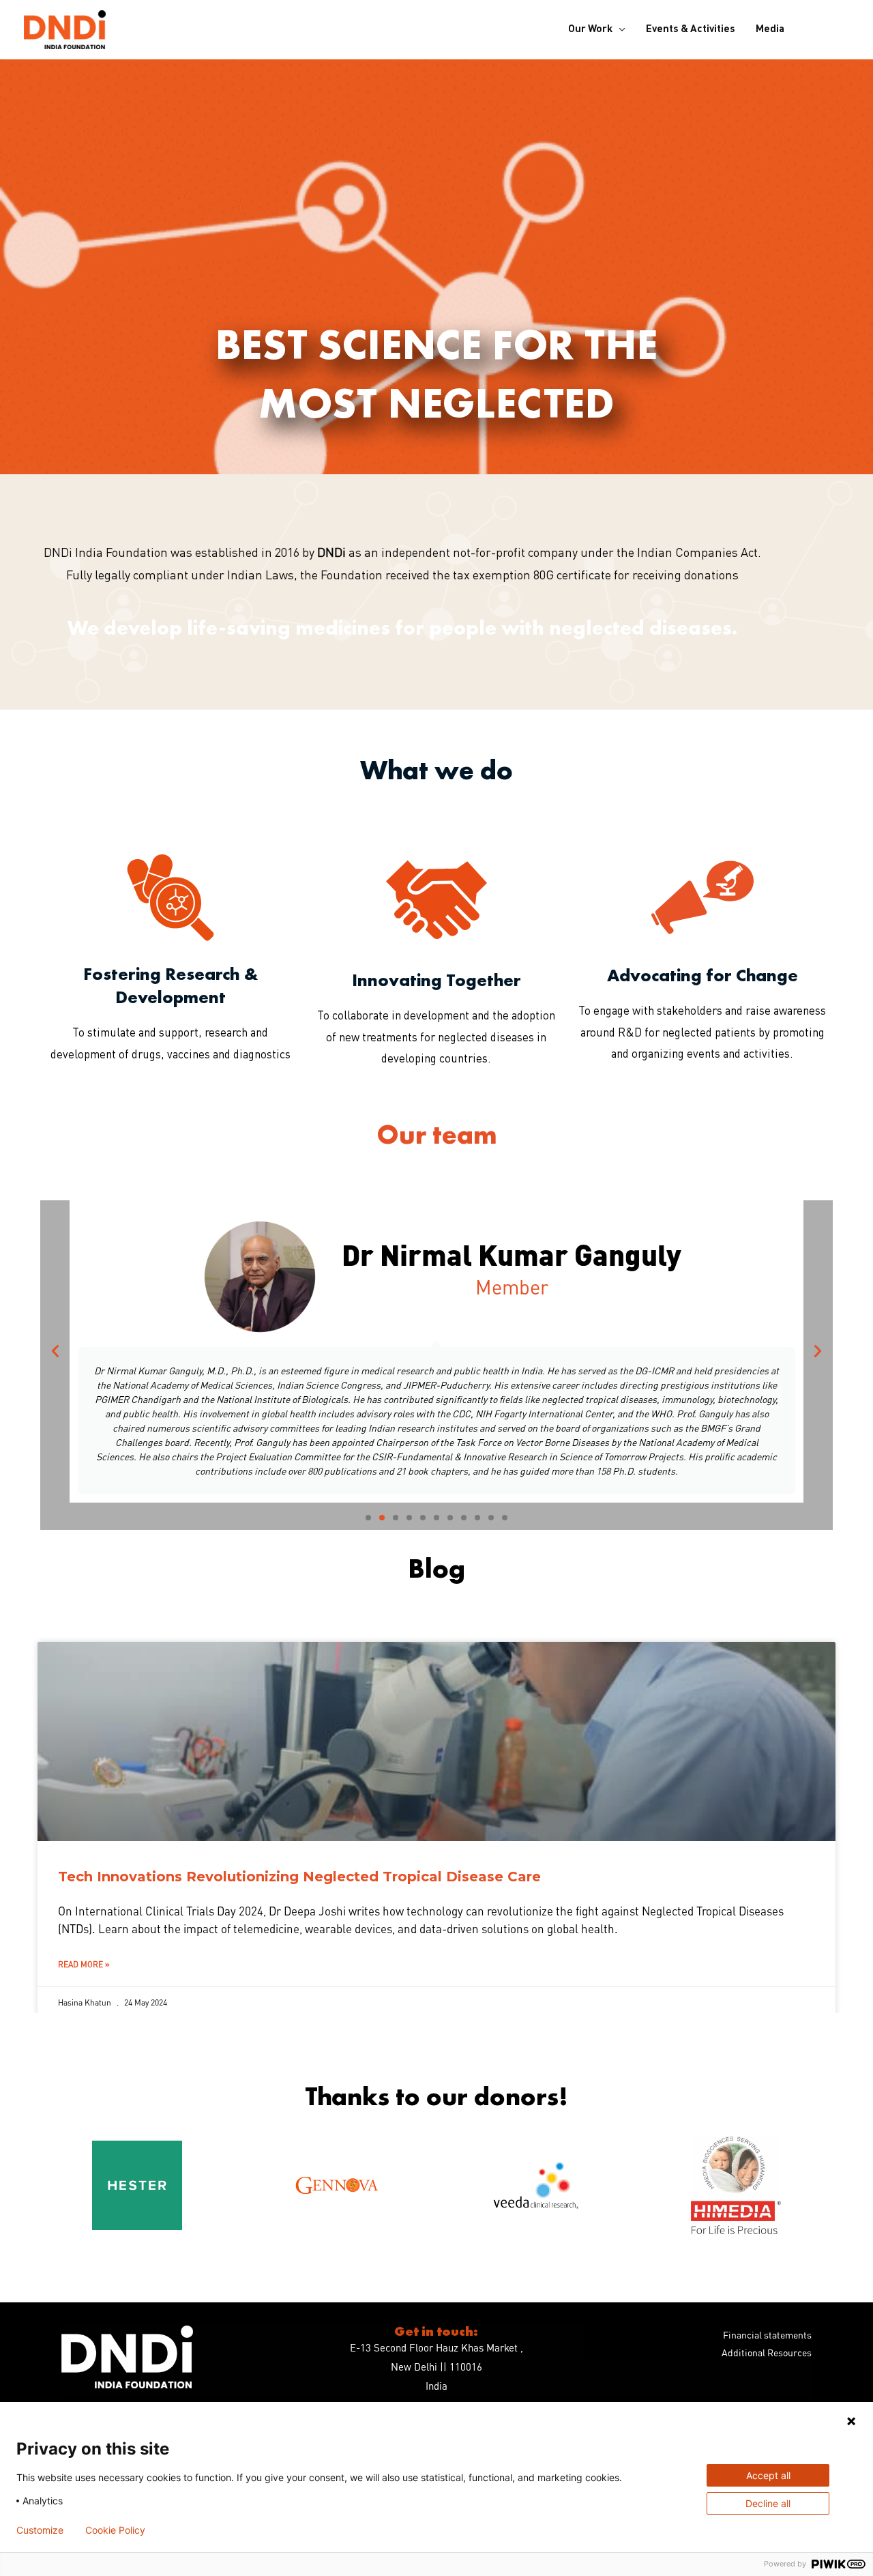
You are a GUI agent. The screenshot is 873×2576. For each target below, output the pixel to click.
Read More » (84, 1964)
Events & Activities (691, 30)
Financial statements (767, 2334)
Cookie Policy (115, 2530)
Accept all (768, 2475)
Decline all (768, 2503)
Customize (40, 2530)
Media (770, 30)
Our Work (590, 30)
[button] (55, 1351)
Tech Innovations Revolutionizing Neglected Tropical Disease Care (299, 1877)
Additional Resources (767, 2352)
